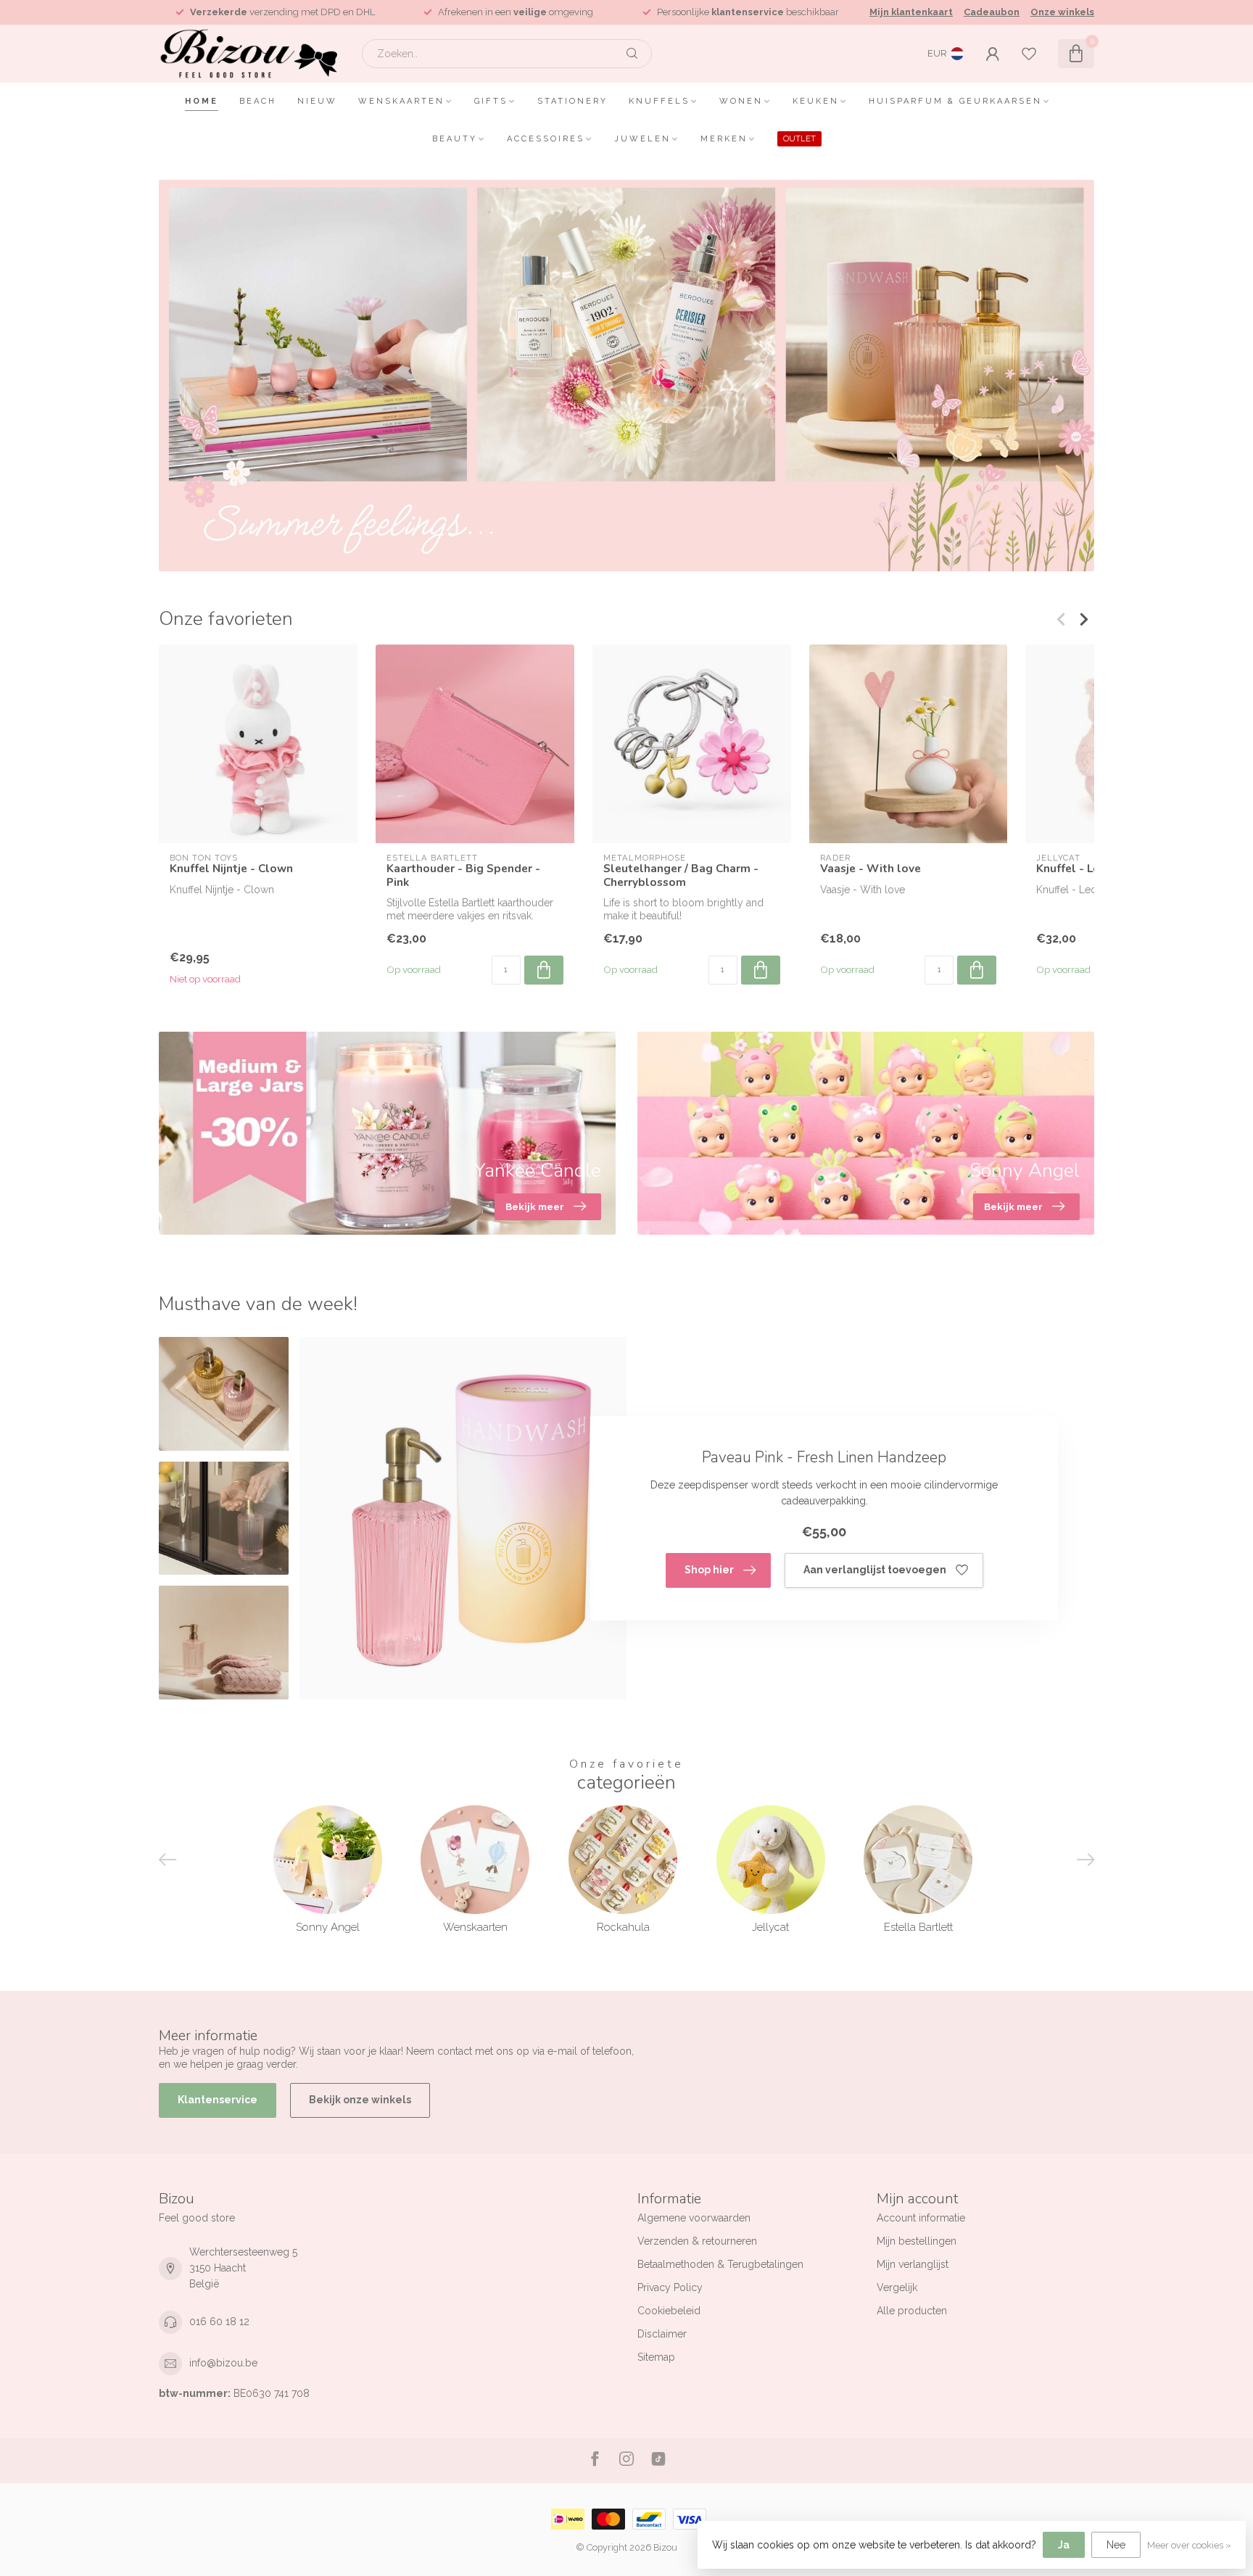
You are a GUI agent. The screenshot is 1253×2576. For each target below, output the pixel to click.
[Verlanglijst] (1029, 54)
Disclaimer (662, 2334)
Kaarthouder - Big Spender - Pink (463, 875)
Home (202, 101)
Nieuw (317, 101)
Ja (1064, 2545)
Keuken (816, 101)
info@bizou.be (223, 2363)
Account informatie (921, 2218)
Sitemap (656, 2357)
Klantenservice (218, 2100)
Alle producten (912, 2311)
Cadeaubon (992, 12)
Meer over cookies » (1189, 2545)
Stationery (572, 101)
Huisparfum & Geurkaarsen (955, 101)
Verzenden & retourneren (697, 2241)
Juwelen (642, 139)
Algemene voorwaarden (694, 2218)
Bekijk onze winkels (360, 2100)
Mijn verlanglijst (913, 2264)
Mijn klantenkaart (911, 12)
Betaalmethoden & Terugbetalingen (720, 2264)
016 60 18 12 (219, 2322)
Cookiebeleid (669, 2311)
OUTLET (799, 139)
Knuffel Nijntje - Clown (231, 869)
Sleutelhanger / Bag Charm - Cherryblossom (681, 875)
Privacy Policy (670, 2287)
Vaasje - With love (871, 869)
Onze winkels (1062, 12)
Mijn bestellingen (917, 2241)
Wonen (741, 101)
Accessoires (546, 139)
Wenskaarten (401, 101)
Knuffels (659, 101)
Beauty (455, 139)
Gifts (491, 101)
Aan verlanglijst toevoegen (875, 1570)
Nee (1116, 2545)
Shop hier (709, 1570)
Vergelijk (897, 2287)
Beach (258, 101)
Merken (724, 139)
